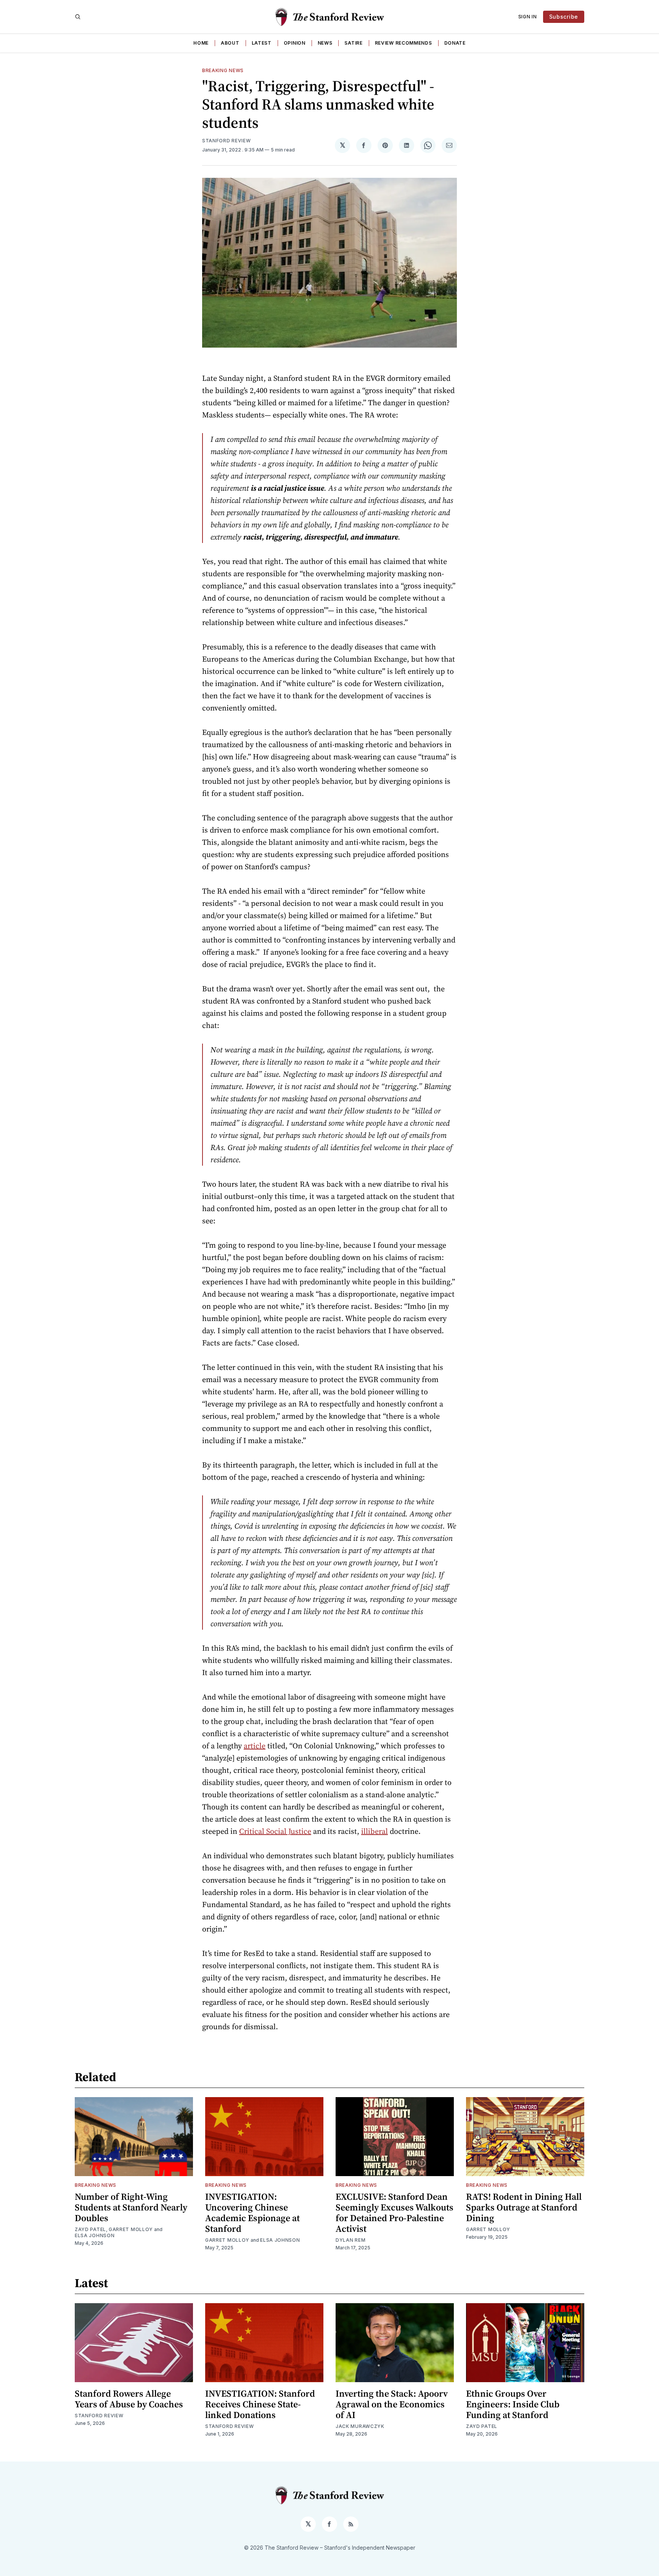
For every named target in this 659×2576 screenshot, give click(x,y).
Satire (353, 43)
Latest (262, 43)
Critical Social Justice (275, 1831)
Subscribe (564, 17)
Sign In (528, 17)
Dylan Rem (350, 2240)
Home (201, 43)
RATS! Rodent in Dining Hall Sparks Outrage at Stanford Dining (524, 2207)
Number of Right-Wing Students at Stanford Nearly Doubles (131, 2207)
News (325, 43)
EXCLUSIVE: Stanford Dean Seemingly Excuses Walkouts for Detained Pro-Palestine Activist (395, 2213)
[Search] (78, 17)
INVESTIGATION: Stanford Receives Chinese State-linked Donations (260, 2404)
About (230, 43)
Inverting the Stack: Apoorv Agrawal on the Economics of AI (392, 2404)
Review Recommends (403, 43)
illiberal (375, 1831)
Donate (455, 43)
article (255, 1746)
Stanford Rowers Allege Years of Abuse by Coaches (129, 2399)
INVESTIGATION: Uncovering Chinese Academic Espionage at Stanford (252, 2213)
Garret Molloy (131, 2229)
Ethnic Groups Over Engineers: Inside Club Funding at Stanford (513, 2404)
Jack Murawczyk (360, 2426)
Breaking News (223, 70)
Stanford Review (227, 141)
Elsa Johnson (95, 2235)
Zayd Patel (90, 2229)
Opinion (295, 43)
